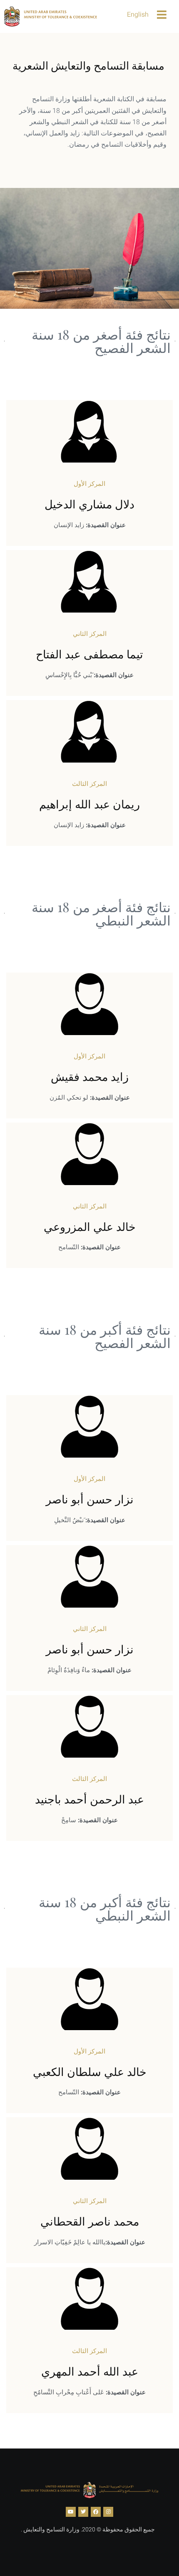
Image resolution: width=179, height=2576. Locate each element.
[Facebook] (96, 2512)
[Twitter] (83, 2512)
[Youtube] (71, 2512)
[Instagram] (108, 2512)
